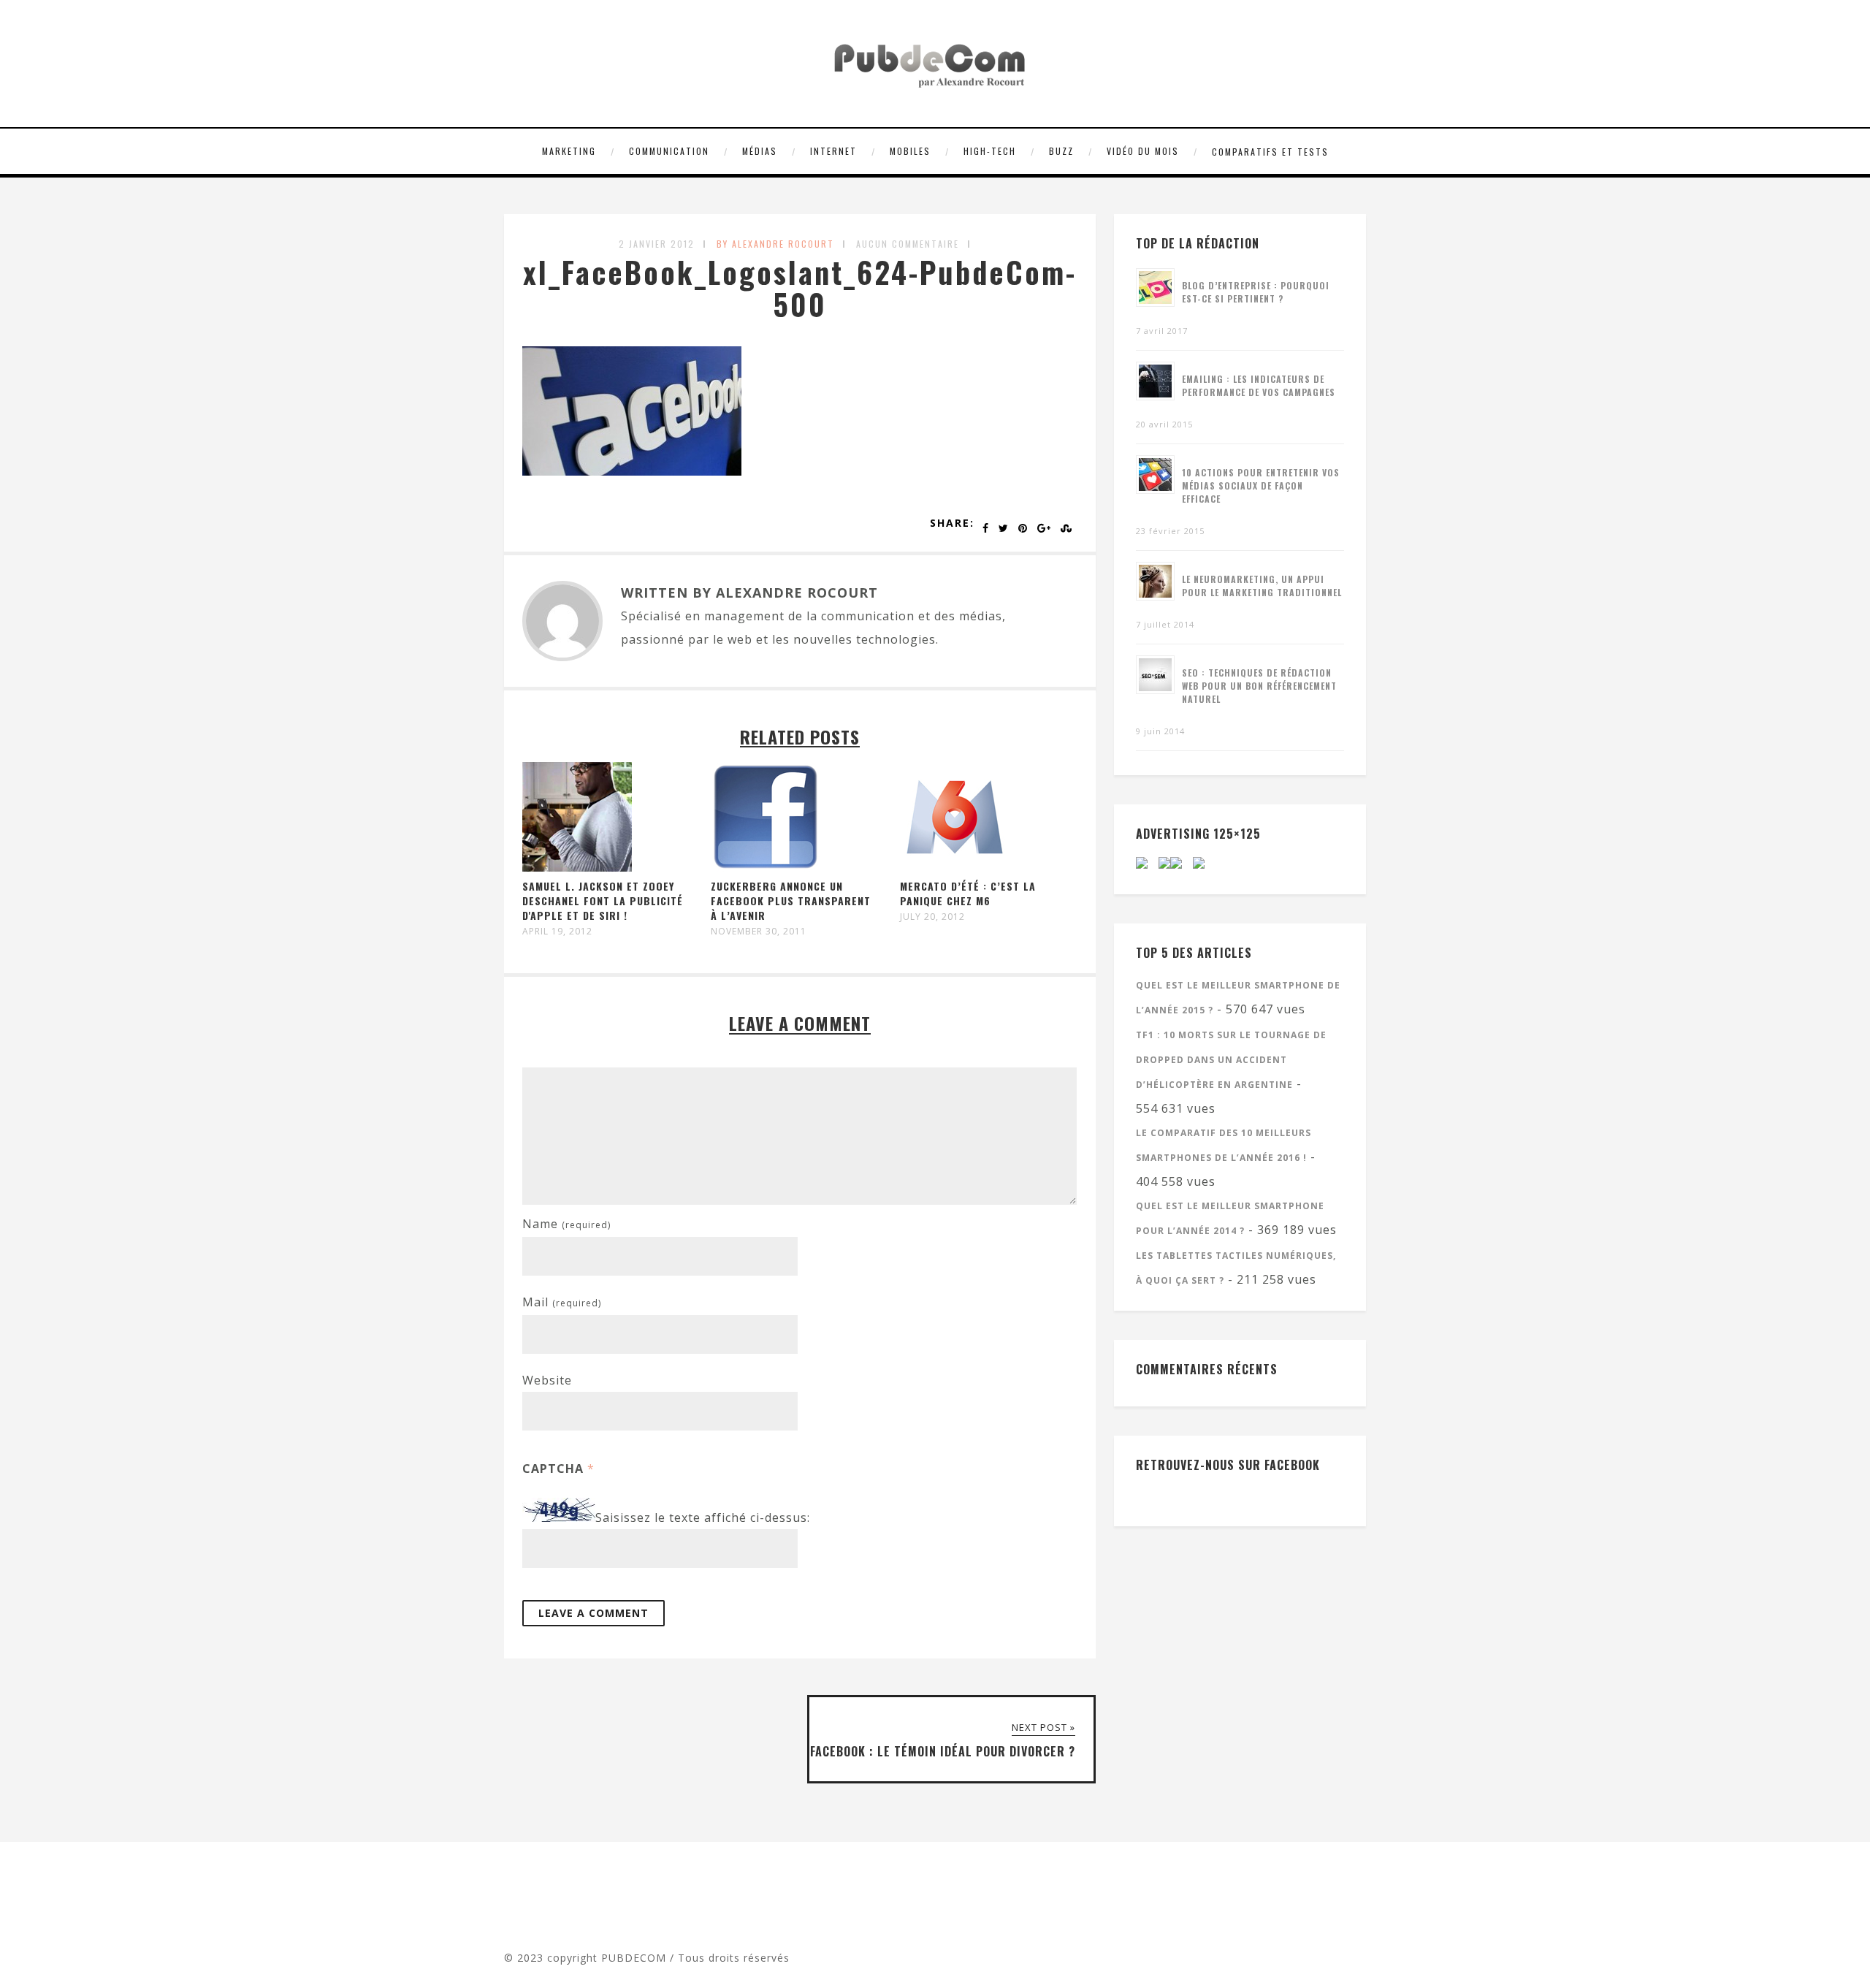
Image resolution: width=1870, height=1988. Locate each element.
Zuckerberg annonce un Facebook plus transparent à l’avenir (791, 900)
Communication (669, 151)
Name (566, 1224)
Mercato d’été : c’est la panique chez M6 (968, 893)
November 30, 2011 (759, 932)
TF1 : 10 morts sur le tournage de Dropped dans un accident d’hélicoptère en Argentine (1231, 1060)
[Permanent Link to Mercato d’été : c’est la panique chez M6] (955, 867)
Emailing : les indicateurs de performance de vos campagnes (1259, 385)
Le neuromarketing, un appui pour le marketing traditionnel (1262, 586)
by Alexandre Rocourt (775, 244)
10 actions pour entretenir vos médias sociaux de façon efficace (1261, 485)
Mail (562, 1302)
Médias (760, 151)
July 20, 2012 (932, 917)
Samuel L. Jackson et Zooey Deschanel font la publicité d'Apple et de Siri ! (603, 900)
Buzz (1061, 151)
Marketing (569, 151)
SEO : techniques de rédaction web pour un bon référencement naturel (1259, 686)
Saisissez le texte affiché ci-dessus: (703, 1517)
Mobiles (910, 151)
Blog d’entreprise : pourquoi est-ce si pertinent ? (1256, 292)
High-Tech (990, 151)
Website (547, 1380)
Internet (833, 151)
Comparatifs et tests (1270, 152)
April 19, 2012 (557, 932)
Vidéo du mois (1143, 151)
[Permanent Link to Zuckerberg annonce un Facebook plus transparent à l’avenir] (766, 867)
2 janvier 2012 (657, 244)
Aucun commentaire (908, 244)
